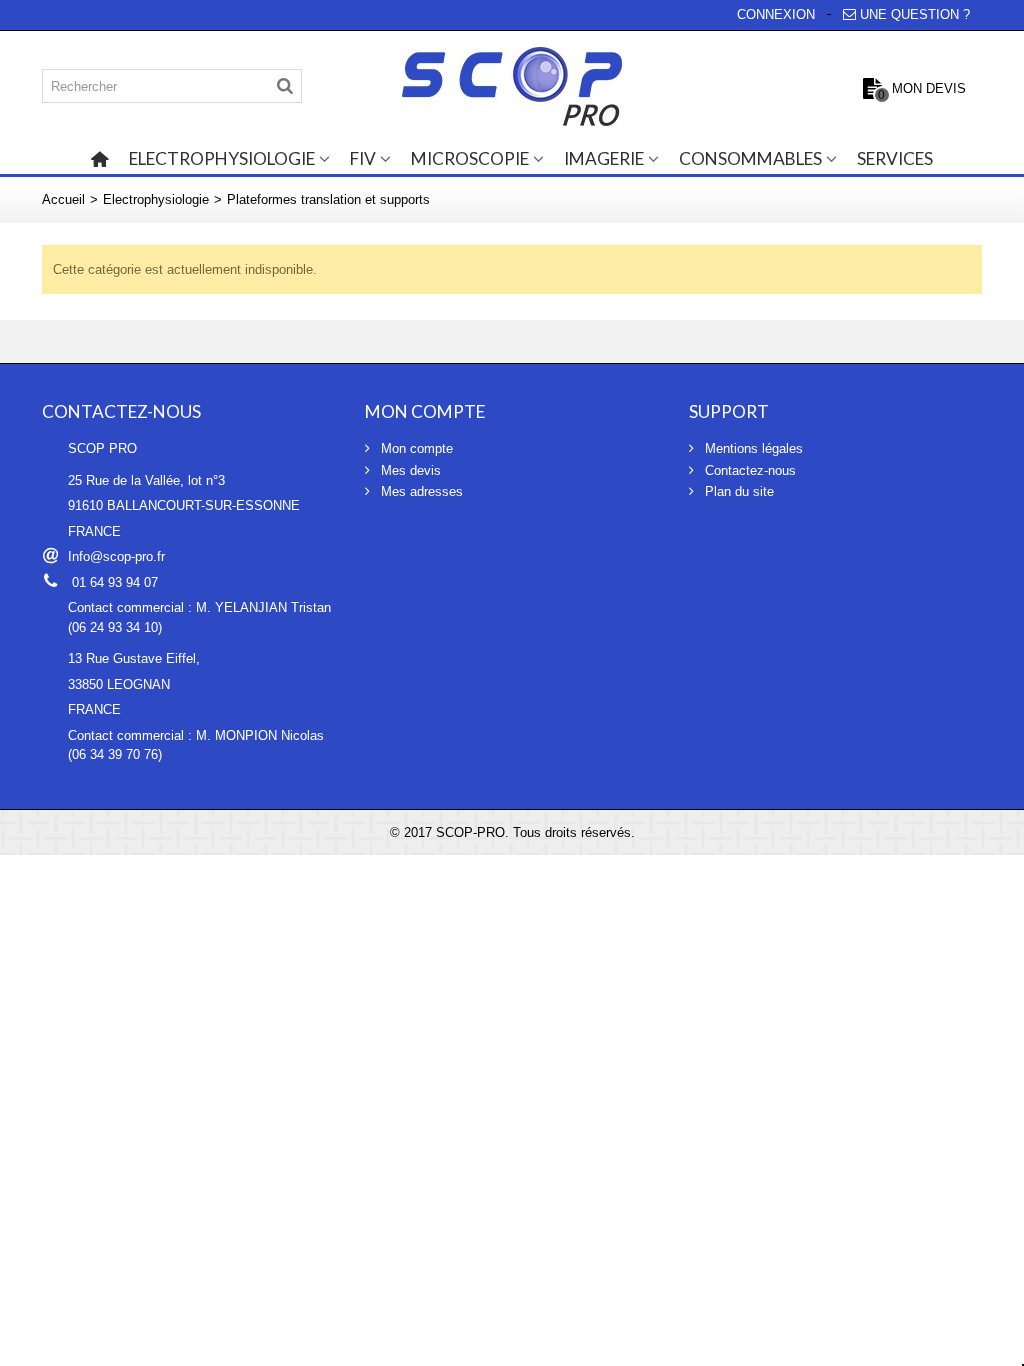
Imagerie (604, 158)
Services (895, 158)
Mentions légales (752, 448)
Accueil (63, 199)
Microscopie (470, 158)
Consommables (750, 158)
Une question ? (915, 14)
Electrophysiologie (222, 158)
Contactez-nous (748, 470)
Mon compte (415, 448)
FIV (363, 158)
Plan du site (737, 491)
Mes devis (409, 470)
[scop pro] (511, 86)
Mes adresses (420, 491)
